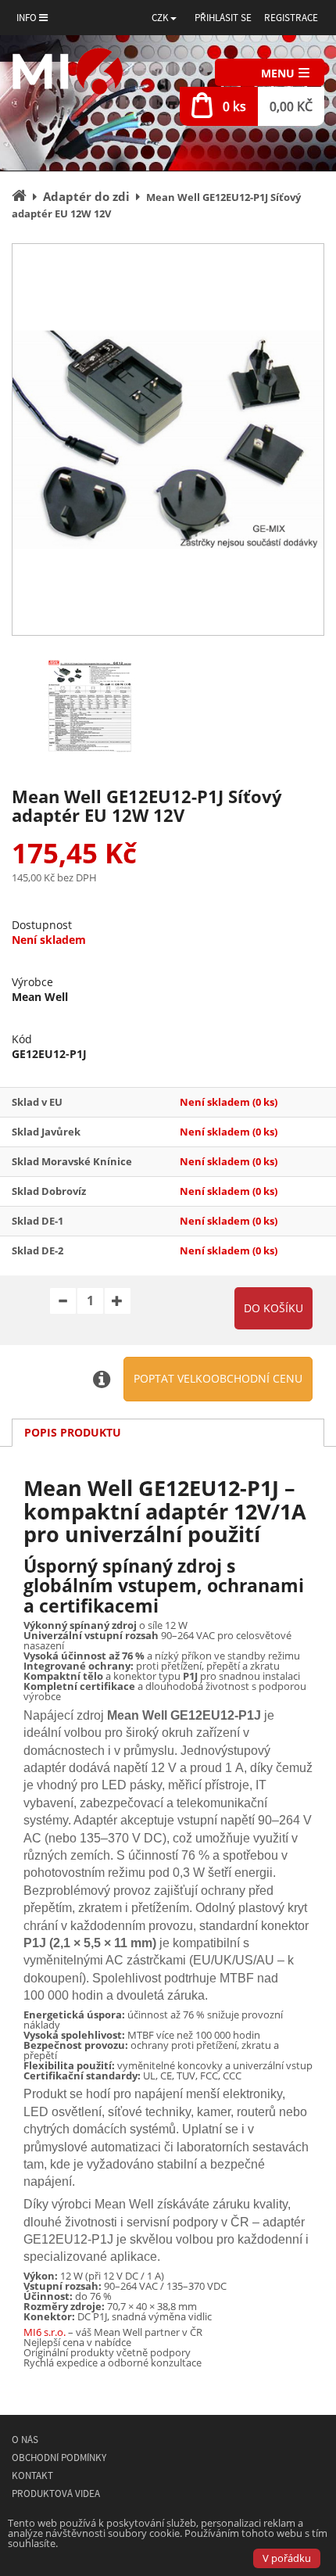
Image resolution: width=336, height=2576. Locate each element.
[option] (168, 439)
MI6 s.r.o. (45, 2332)
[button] (164, 18)
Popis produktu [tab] (73, 1432)
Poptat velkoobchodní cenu (218, 1378)
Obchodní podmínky (59, 2458)
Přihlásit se (223, 18)
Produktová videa (56, 2493)
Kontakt (32, 2476)
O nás (25, 2440)
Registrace (291, 18)
